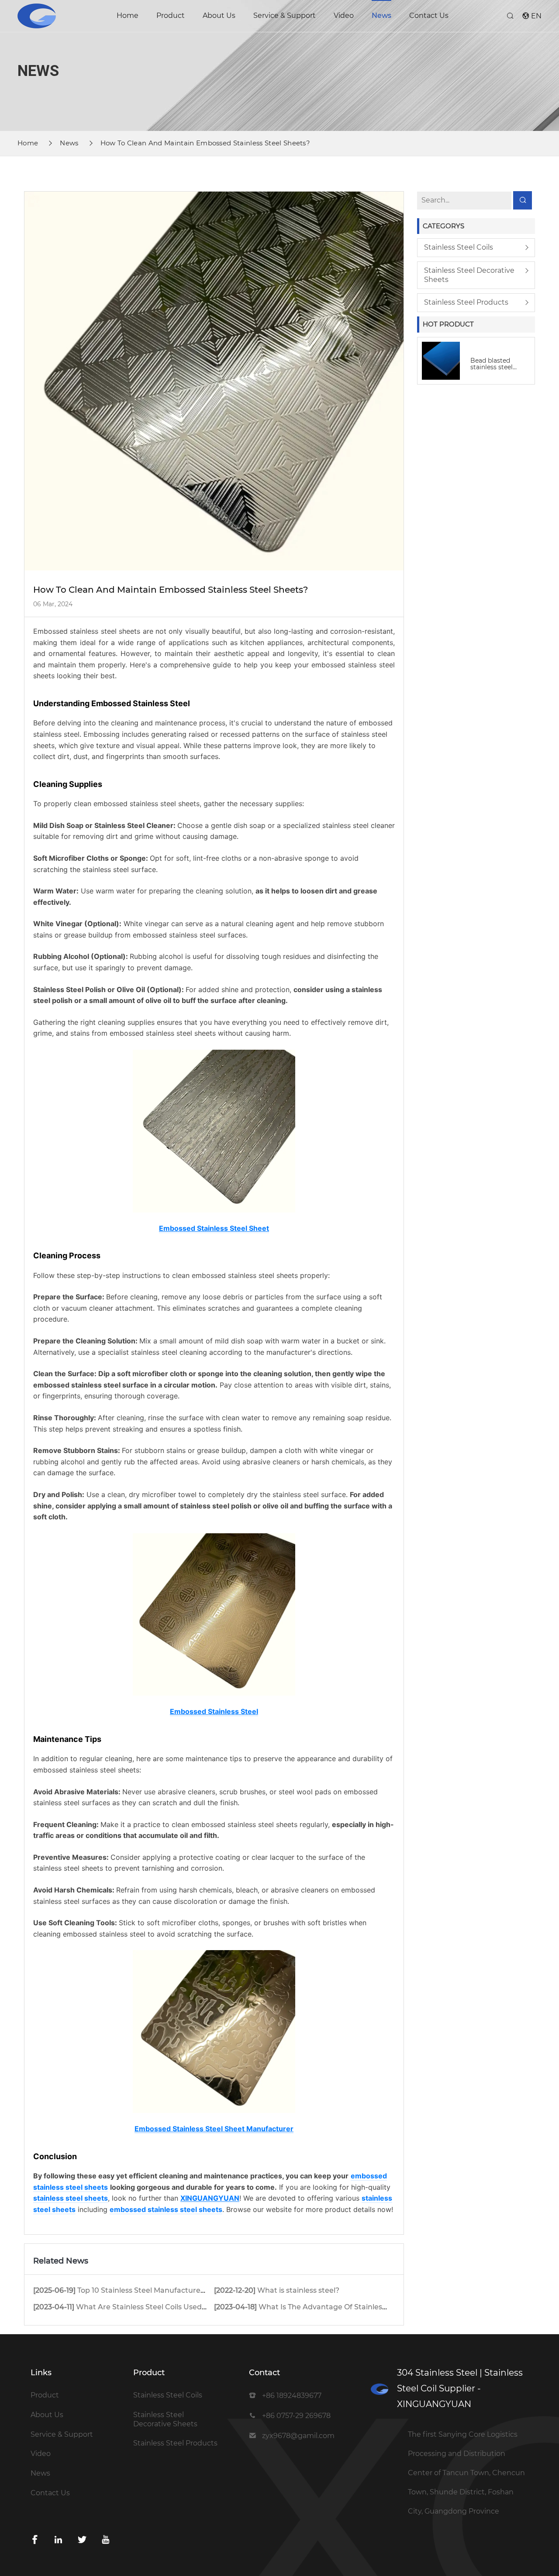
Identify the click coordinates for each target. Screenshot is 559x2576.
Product (171, 15)
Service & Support (285, 15)
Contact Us (429, 15)
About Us (219, 15)
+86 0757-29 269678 (296, 2416)
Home (128, 15)
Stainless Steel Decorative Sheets (469, 275)
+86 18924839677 (292, 2396)
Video (344, 15)
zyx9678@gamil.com (298, 2436)
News (381, 15)
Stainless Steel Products (466, 302)
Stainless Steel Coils (459, 247)
